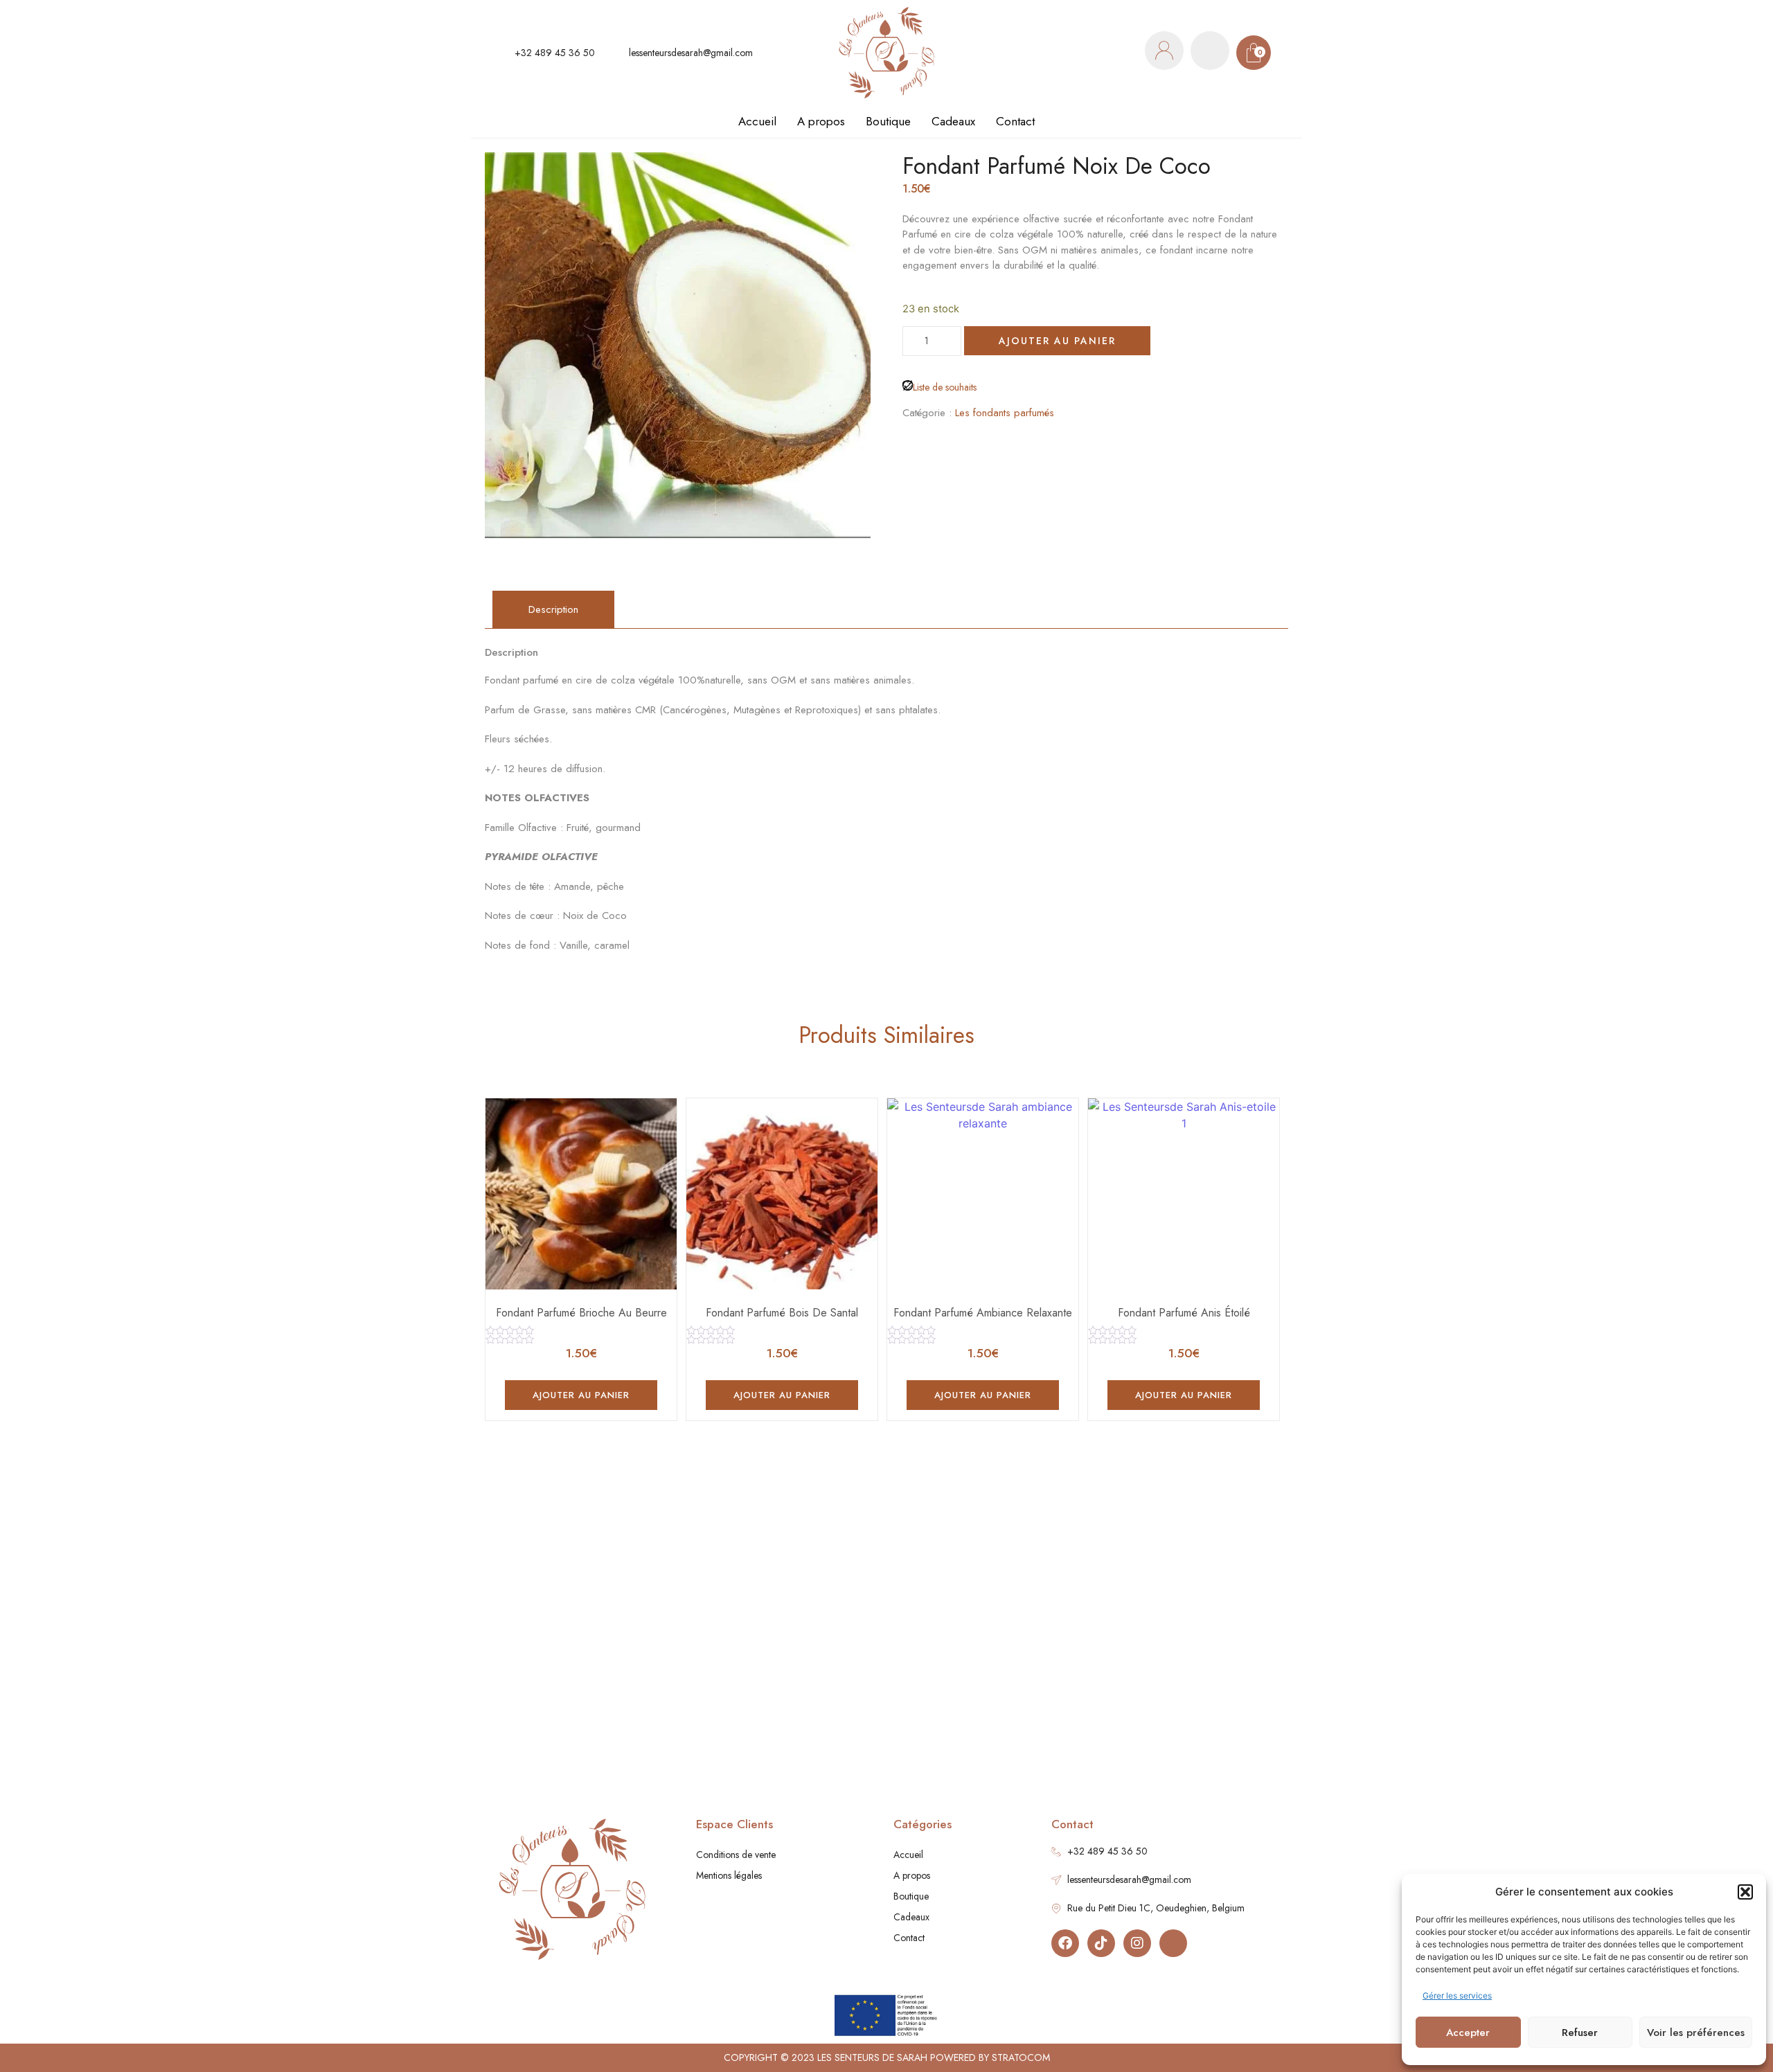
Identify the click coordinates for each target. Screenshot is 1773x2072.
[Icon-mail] (1173, 1943)
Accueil (757, 121)
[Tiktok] (1101, 1943)
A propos (821, 121)
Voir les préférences (1696, 2033)
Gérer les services (1457, 1995)
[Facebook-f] (1065, 1943)
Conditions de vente (736, 1855)
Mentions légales (729, 1875)
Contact (1015, 121)
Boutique (888, 121)
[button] (1745, 1892)
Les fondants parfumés (1005, 413)
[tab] (553, 610)
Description (553, 609)
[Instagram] (1137, 1943)
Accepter (1468, 2033)
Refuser (1580, 2033)
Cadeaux (953, 121)
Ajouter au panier (1057, 341)
